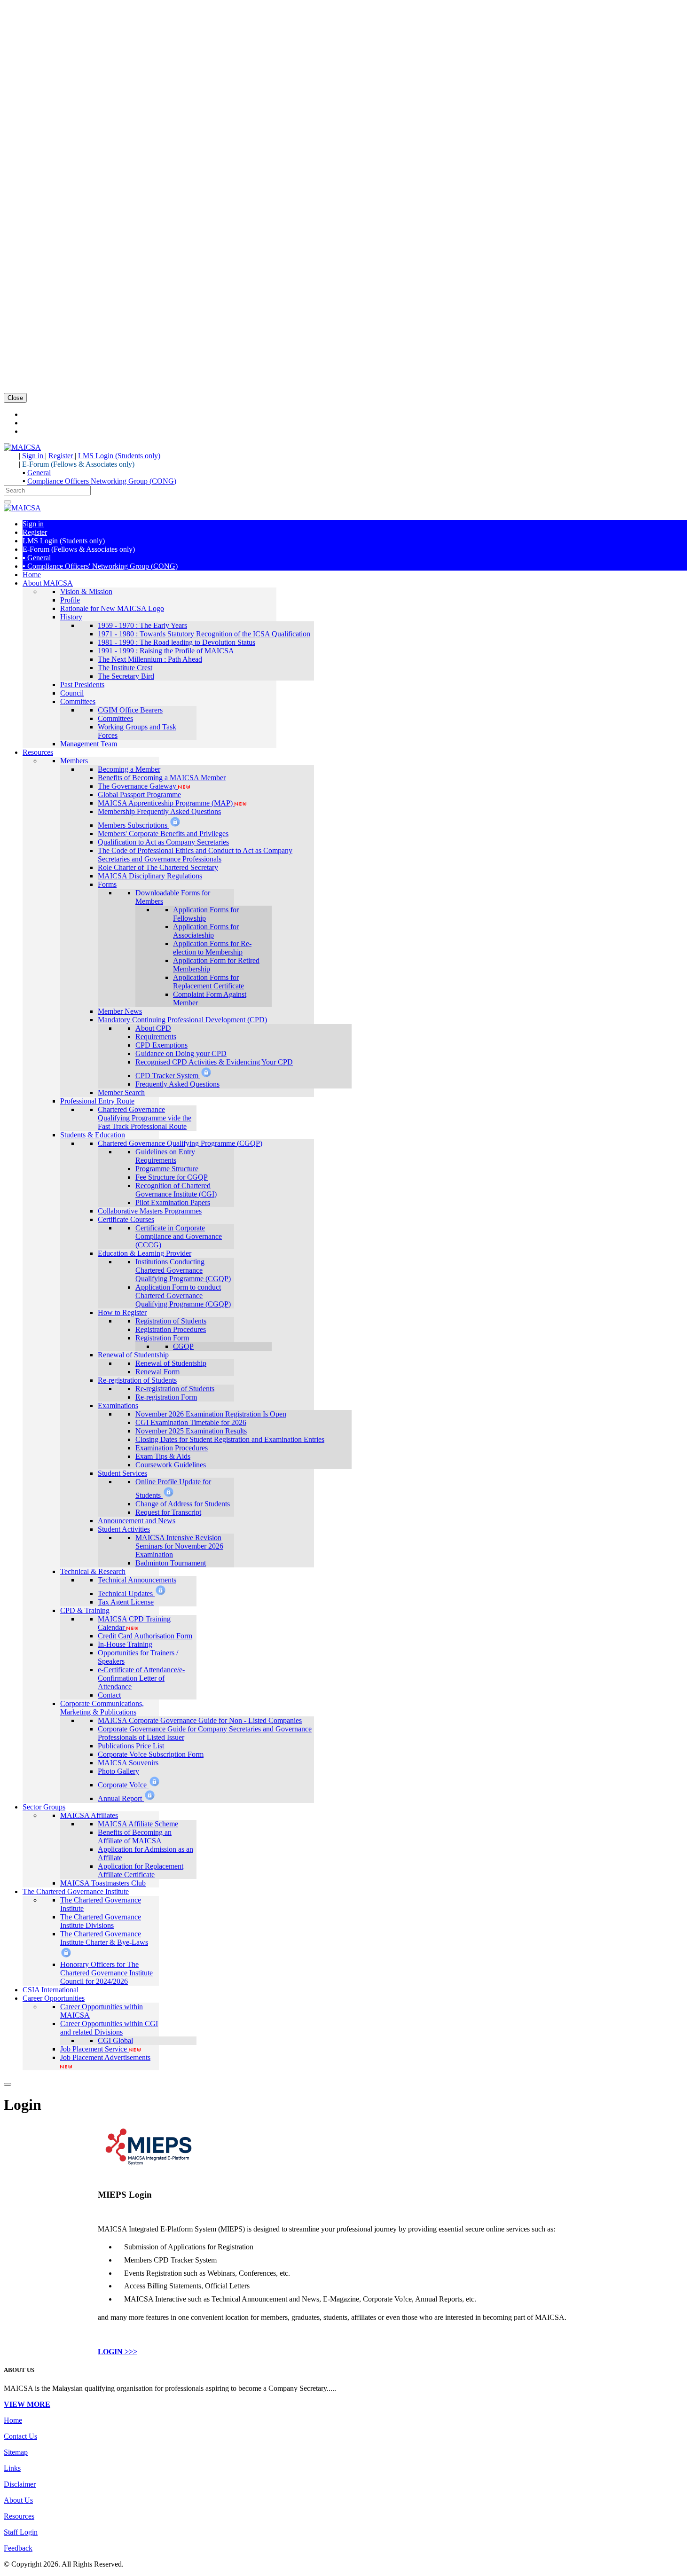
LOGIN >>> (118, 2352)
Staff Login (21, 2532)
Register (62, 456)
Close (15, 398)
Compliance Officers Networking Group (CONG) (102, 481)
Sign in (34, 456)
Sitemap (16, 2452)
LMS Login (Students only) (119, 456)
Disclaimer (20, 2484)
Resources (19, 2516)
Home (13, 2420)
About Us (18, 2500)
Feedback (18, 2548)
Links (12, 2468)
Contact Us (20, 2436)
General (39, 473)
